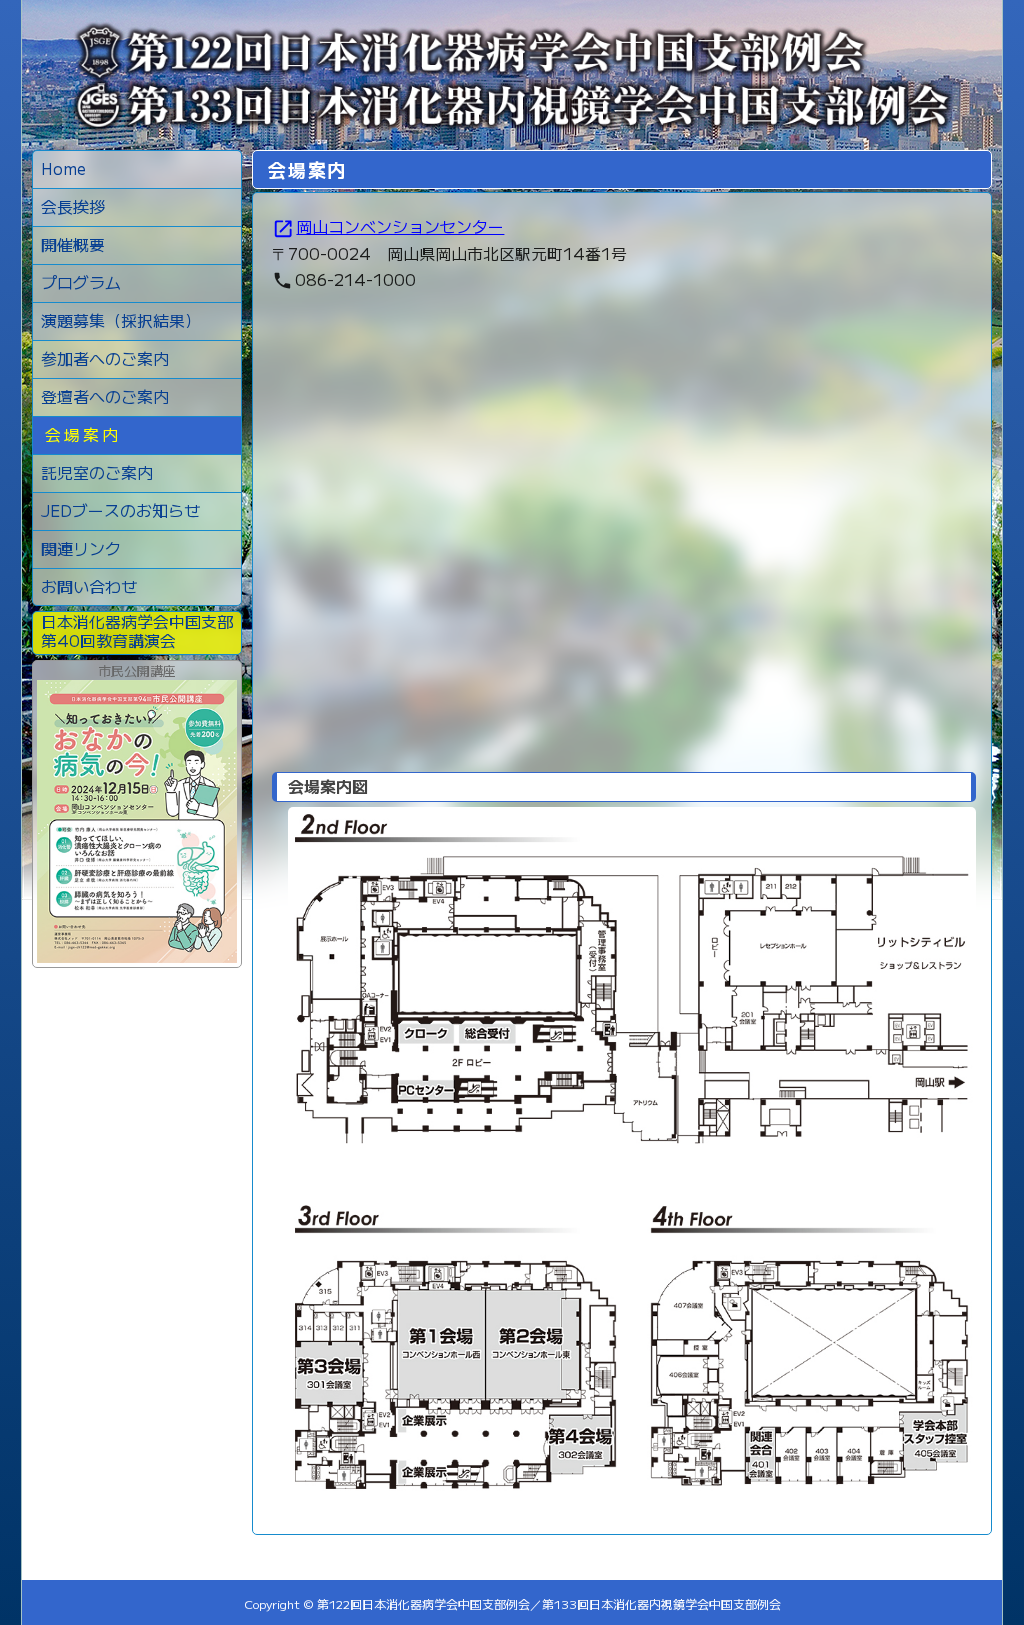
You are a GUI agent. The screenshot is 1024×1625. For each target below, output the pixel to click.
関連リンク (81, 548)
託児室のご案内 (97, 472)
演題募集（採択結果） (121, 320)
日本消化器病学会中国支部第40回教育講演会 (137, 629)
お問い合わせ (89, 586)
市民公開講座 (137, 670)
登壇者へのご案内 (105, 396)
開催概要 (73, 244)
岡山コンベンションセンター (388, 226)
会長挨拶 (73, 206)
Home (63, 168)
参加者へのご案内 (105, 358)
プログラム (81, 282)
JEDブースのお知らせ (120, 510)
